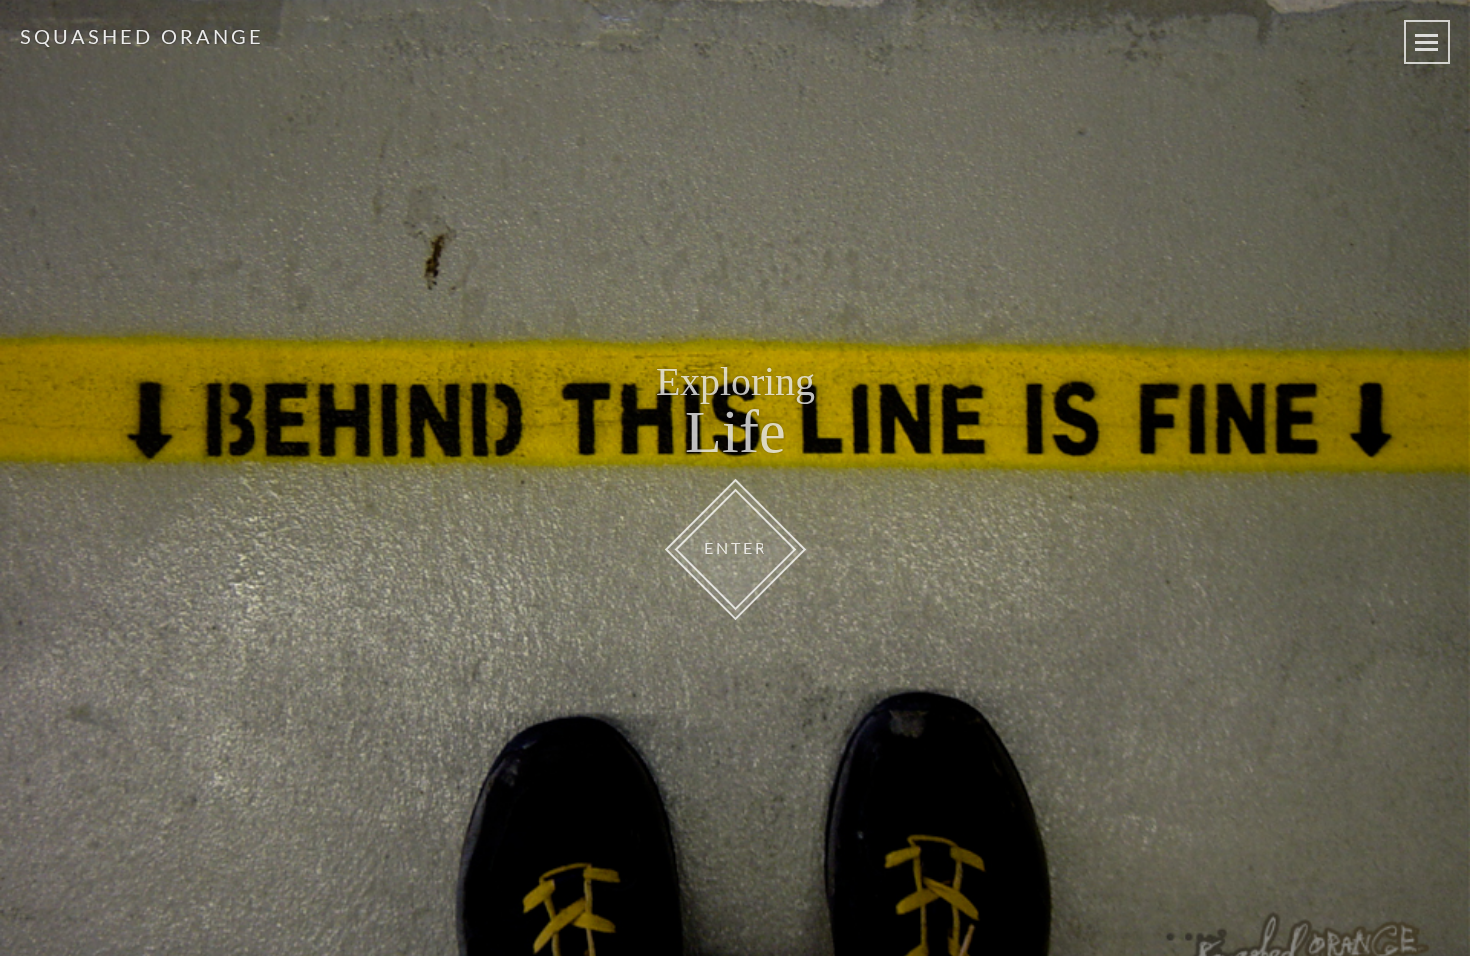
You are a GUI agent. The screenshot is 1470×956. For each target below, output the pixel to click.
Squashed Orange (142, 38)
